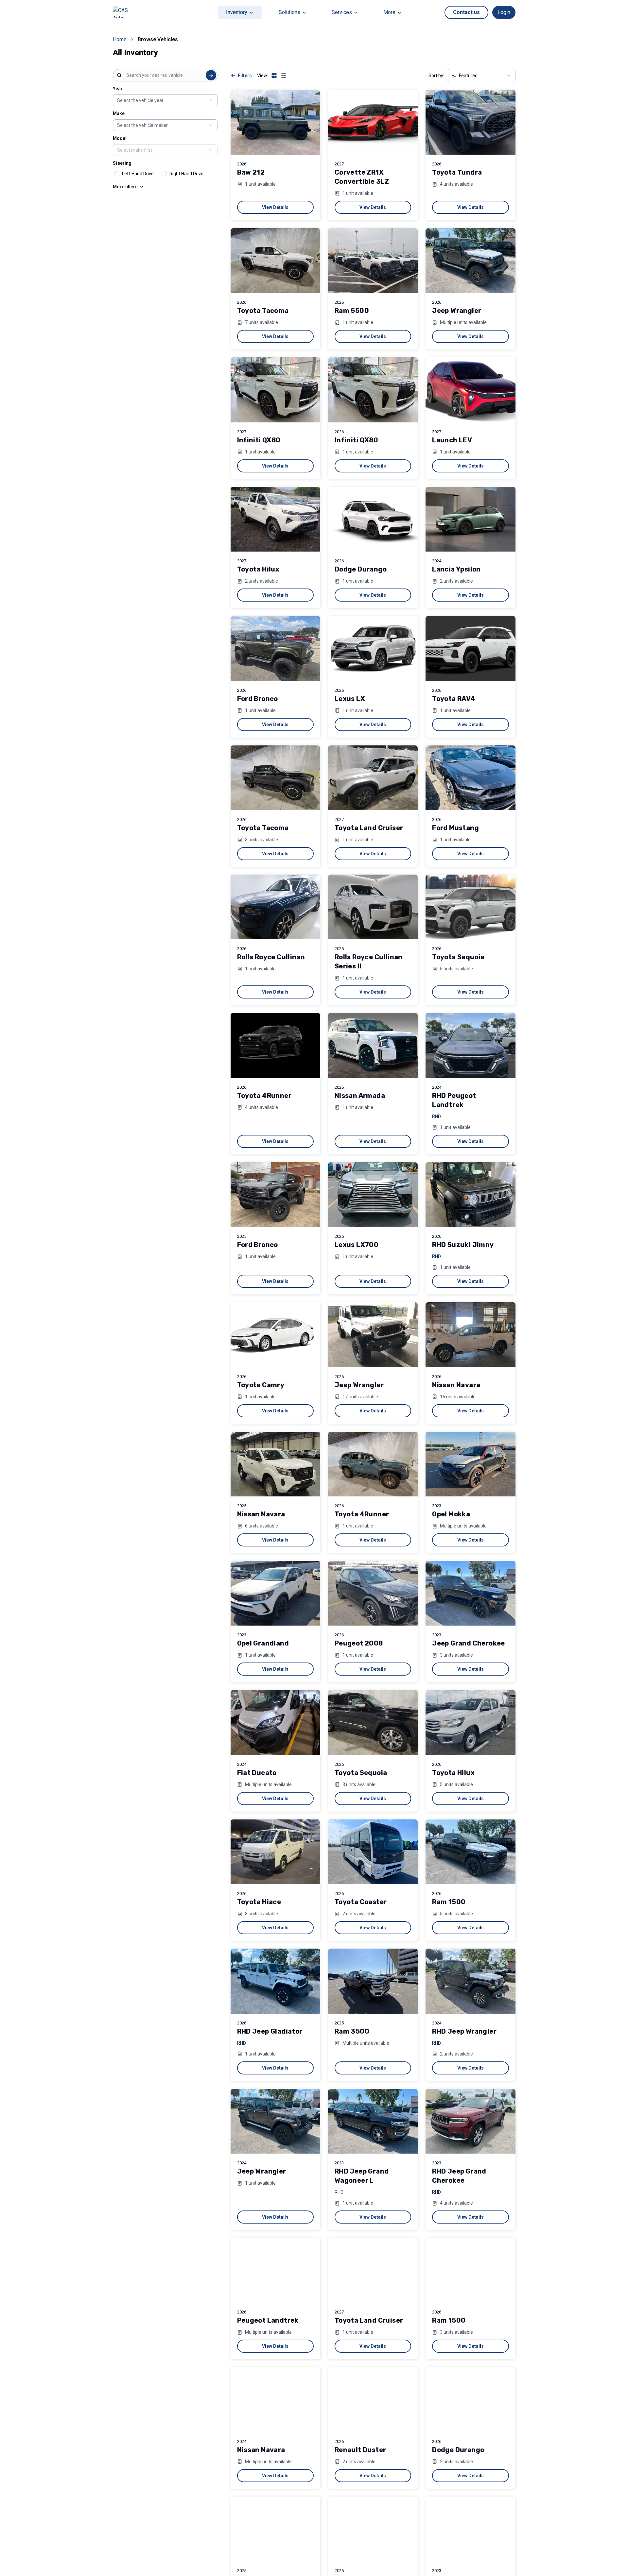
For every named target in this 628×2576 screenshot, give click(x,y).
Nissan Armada (360, 1096)
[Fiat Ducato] (275, 1722)
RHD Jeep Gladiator (270, 2031)
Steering (122, 163)
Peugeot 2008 (359, 1643)
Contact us (466, 12)
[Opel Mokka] (470, 1464)
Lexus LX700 (357, 1245)
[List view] (283, 76)
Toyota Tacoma (263, 311)
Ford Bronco (258, 699)
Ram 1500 (449, 1902)
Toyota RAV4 (454, 699)
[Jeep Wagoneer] (470, 2529)
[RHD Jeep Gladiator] (275, 1981)
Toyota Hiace (259, 1902)
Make (119, 113)
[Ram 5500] (373, 261)
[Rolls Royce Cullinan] (275, 907)
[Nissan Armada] (373, 1045)
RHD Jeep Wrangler (464, 2031)
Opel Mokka (451, 1514)
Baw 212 (251, 172)
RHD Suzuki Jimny (463, 1245)
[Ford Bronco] (275, 648)
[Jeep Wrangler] (470, 261)
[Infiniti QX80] (275, 390)
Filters (245, 76)
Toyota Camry (261, 1385)
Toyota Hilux (258, 569)
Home (120, 39)
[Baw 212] (275, 122)
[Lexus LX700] (373, 1195)
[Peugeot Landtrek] (275, 2270)
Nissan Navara (456, 1385)
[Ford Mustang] (470, 778)
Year (118, 89)
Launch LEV (452, 440)
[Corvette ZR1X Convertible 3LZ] (373, 122)
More (389, 12)
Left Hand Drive (138, 174)
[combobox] (165, 75)
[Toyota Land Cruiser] (373, 778)
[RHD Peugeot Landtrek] (470, 1045)
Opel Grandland (263, 1643)
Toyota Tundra (457, 172)
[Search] (211, 75)
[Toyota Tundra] (470, 122)
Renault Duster (360, 2450)
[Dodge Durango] (373, 519)
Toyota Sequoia (458, 957)
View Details (275, 207)
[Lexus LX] (373, 648)
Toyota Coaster (361, 1902)
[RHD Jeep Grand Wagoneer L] (373, 2121)
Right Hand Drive (186, 174)
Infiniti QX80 (259, 440)
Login (504, 12)
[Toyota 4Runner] (275, 1045)
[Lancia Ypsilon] (470, 519)
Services (342, 12)
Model (120, 138)
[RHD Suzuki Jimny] (470, 1195)
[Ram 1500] (470, 1852)
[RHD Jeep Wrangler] (470, 1981)
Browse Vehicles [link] (158, 39)
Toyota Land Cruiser (369, 828)
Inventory (237, 12)
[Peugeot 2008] (373, 1593)
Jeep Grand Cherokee (469, 1643)
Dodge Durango (361, 569)
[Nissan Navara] (470, 1335)
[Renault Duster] (373, 2399)
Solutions (289, 12)
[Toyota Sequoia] (470, 907)
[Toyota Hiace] (275, 1852)
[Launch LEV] (470, 390)
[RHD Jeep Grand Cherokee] (470, 2121)
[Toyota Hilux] (275, 519)
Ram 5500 (352, 311)
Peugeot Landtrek (268, 2320)
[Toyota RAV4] (470, 648)
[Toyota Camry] (275, 1335)
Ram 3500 (352, 2031)
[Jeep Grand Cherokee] (470, 1593)
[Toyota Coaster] (373, 1852)
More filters (125, 187)
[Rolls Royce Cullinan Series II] (373, 907)
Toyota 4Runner (264, 1096)
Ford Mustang (455, 828)
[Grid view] (274, 76)
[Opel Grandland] (275, 1593)
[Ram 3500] (373, 1981)
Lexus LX (350, 699)
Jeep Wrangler (457, 311)
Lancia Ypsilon (456, 569)
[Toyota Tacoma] (275, 261)
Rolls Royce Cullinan (271, 957)
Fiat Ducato (257, 1773)
